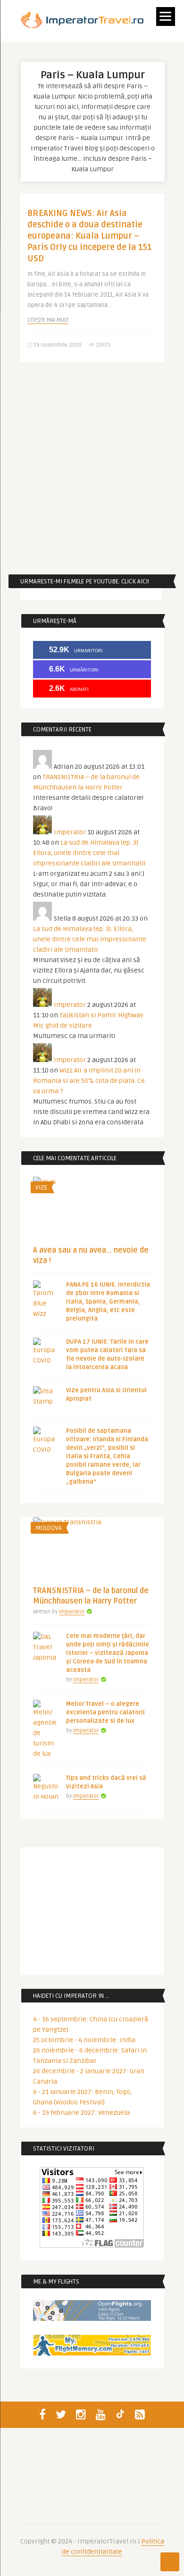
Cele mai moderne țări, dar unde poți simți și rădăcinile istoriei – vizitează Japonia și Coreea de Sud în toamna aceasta (108, 1653)
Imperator (70, 832)
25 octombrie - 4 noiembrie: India (84, 2040)
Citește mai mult (48, 320)
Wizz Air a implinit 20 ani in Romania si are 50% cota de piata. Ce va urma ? (89, 1081)
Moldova (49, 1528)
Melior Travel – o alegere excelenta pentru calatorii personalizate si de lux (105, 1712)
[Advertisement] (92, 468)
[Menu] (166, 17)
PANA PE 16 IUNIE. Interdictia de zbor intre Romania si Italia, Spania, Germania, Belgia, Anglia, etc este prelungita (108, 1302)
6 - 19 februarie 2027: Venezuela (81, 2113)
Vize (41, 1188)
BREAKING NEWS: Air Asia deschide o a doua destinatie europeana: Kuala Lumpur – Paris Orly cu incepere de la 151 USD (90, 236)
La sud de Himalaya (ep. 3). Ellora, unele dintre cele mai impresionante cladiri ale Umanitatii (89, 853)
